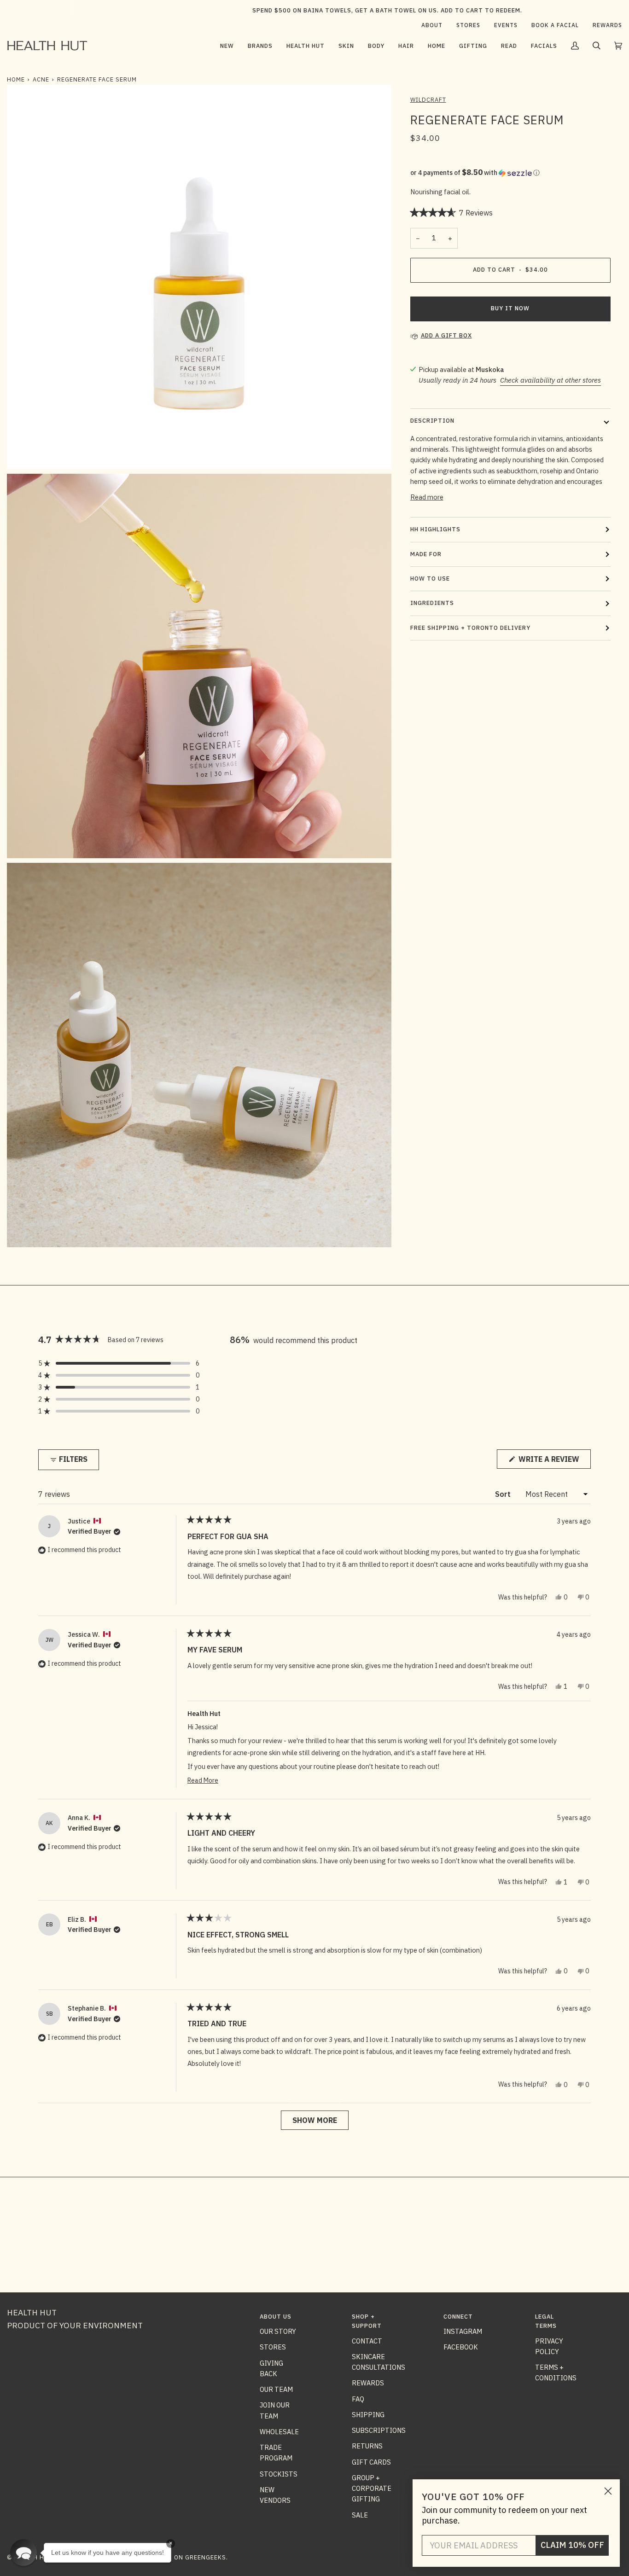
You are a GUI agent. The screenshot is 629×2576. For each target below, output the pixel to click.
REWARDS (368, 2383)
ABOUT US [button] (276, 2317)
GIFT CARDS (371, 2462)
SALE (360, 2515)
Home (16, 79)
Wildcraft (428, 100)
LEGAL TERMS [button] (546, 2321)
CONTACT (367, 2341)
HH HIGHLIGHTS (435, 529)
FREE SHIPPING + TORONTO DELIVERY (470, 628)
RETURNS (367, 2446)
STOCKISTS (279, 2474)
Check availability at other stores (550, 380)
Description (432, 421)
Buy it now (510, 308)
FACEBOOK (461, 2347)
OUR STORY (278, 2331)
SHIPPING (368, 2415)
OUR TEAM (276, 2389)
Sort (504, 1494)
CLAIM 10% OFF (572, 2545)
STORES (273, 2347)
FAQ (358, 2399)
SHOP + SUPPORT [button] (367, 2321)
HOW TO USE (430, 579)
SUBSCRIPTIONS (379, 2430)
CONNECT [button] (458, 2317)
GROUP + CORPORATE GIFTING (372, 2489)
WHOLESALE (279, 2432)
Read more (427, 497)
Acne (41, 79)
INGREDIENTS (432, 603)
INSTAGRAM (463, 2331)
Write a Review (554, 1461)
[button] (260, 46)
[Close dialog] (608, 2491)
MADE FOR (426, 554)
